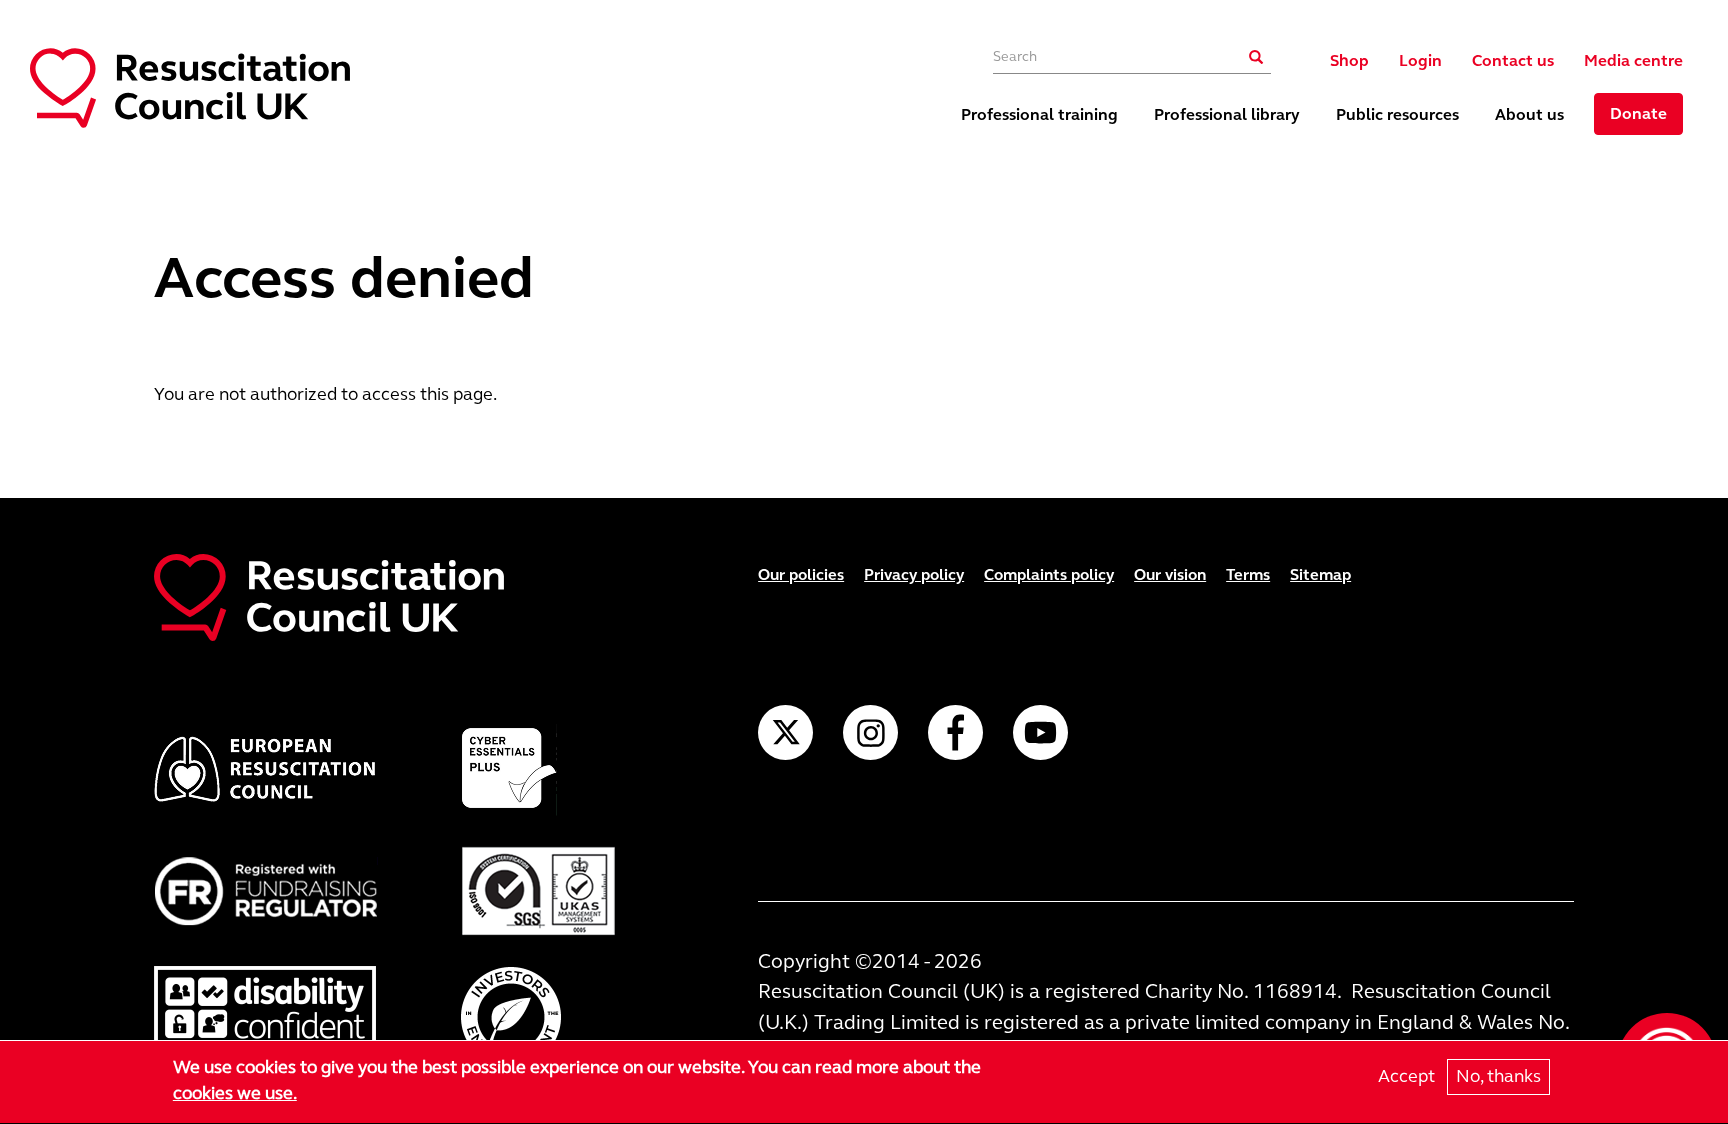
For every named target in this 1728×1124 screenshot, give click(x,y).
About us (1529, 114)
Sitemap (1320, 574)
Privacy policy (914, 574)
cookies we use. (235, 1093)
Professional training (1039, 114)
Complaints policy (1049, 574)
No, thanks (1498, 1076)
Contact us (1513, 60)
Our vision (1170, 574)
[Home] (190, 88)
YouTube (1040, 732)
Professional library (1227, 114)
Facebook (955, 732)
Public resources (1397, 114)
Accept (1406, 1076)
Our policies (801, 574)
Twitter (785, 732)
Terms (1248, 574)
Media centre (1633, 60)
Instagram (870, 732)
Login (1420, 60)
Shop (1349, 60)
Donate (1638, 113)
